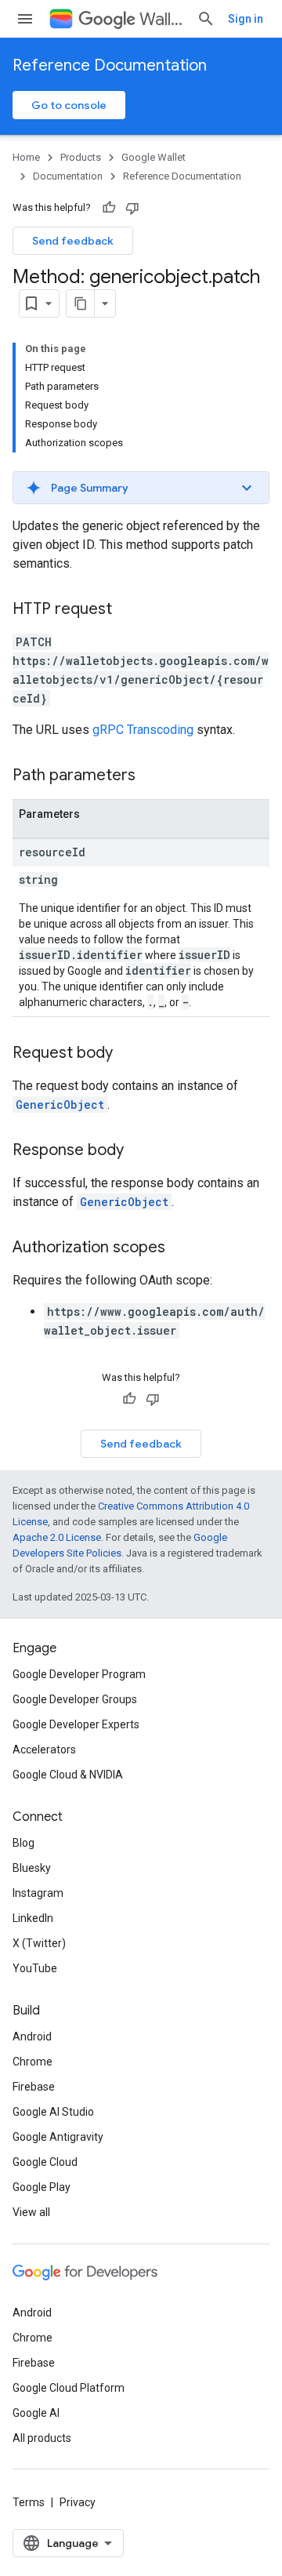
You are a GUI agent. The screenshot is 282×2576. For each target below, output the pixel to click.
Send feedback (73, 241)
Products (81, 157)
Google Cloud (45, 2162)
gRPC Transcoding (143, 730)
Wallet (162, 19)
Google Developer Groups (75, 1699)
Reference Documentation (110, 65)
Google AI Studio (53, 2112)
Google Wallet (154, 157)
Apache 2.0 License (57, 1537)
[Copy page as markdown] (81, 303)
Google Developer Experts (76, 1724)
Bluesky (32, 1868)
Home (26, 157)
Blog (23, 1843)
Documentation (68, 176)
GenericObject (60, 1105)
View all (31, 2212)
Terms (29, 2502)
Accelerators (44, 1749)
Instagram (38, 1893)
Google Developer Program (79, 1674)
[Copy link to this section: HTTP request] (128, 610)
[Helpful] (109, 208)
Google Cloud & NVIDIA (68, 1775)
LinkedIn (33, 1918)
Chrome (33, 2062)
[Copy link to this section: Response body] (139, 1151)
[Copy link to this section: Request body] (128, 1054)
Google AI (36, 2413)
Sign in (246, 19)
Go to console (69, 105)
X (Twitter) (39, 1943)
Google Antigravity (58, 2137)
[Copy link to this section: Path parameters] (151, 776)
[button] (141, 488)
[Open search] (206, 19)
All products (42, 2438)
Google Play (42, 2187)
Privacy (78, 2502)
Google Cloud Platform (69, 2388)
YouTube (35, 1968)
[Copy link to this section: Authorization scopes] (181, 1248)
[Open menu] (25, 19)
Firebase (34, 2087)
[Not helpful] (132, 208)
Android (32, 2036)
